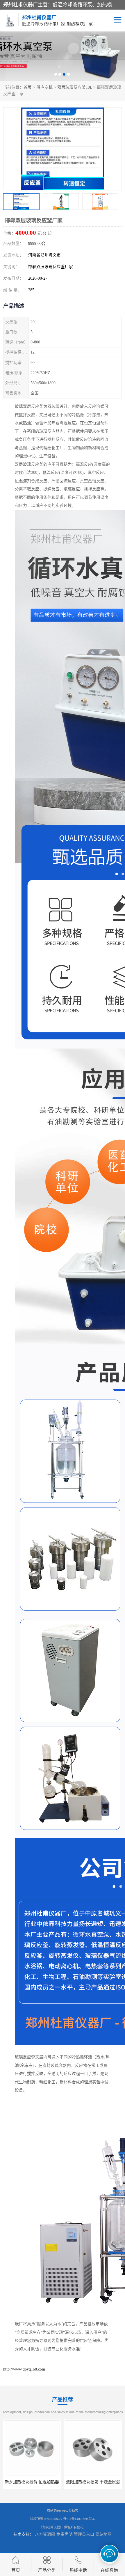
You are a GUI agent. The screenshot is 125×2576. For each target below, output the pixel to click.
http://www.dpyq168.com (24, 2369)
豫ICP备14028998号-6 (79, 2519)
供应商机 (44, 87)
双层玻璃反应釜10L (75, 87)
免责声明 (65, 2534)
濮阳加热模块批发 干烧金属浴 (32, 2482)
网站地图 (103, 2534)
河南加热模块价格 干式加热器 (93, 2482)
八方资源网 (45, 2534)
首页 (28, 87)
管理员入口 (84, 2534)
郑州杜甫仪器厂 (52, 2527)
